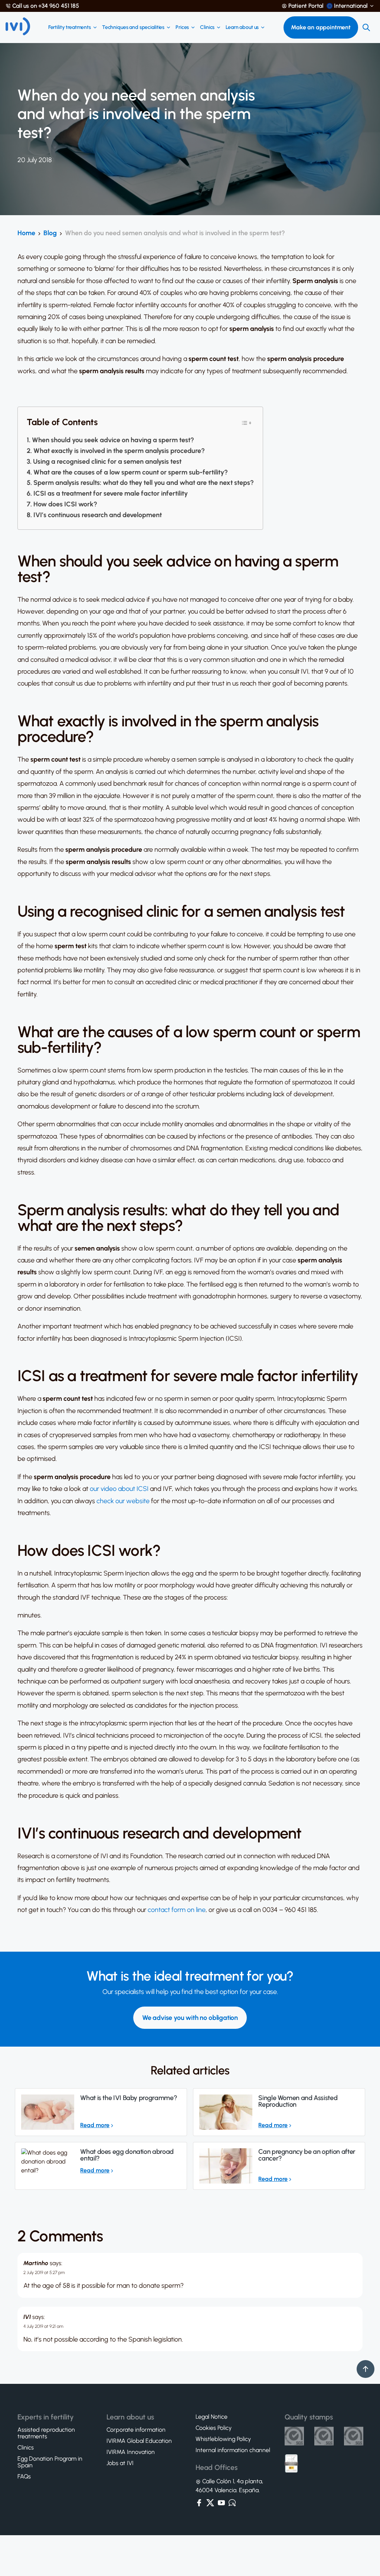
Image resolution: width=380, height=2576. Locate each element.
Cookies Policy (214, 2428)
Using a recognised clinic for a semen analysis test (107, 461)
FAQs (24, 2477)
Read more (95, 2125)
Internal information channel (233, 2450)
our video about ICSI (119, 1489)
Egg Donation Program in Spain (50, 2462)
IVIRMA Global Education (139, 2441)
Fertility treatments (70, 27)
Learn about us (242, 27)
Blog (50, 233)
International (351, 6)
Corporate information (136, 2430)
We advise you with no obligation (190, 2018)
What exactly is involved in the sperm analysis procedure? (119, 451)
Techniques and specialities (133, 27)
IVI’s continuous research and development (98, 515)
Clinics (207, 27)
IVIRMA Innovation (131, 2452)
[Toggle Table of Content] (246, 422)
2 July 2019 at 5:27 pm (44, 2273)
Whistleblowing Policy (223, 2439)
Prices (182, 27)
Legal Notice (212, 2417)
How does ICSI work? (65, 504)
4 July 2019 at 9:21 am (43, 2326)
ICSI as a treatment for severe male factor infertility (111, 493)
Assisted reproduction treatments (46, 2433)
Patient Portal (306, 6)
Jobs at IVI (120, 2463)
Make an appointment (321, 27)
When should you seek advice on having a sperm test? (113, 440)
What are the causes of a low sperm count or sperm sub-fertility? (131, 472)
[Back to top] (366, 2369)
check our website (123, 1501)
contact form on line (177, 1910)
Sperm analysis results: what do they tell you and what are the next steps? (144, 483)
